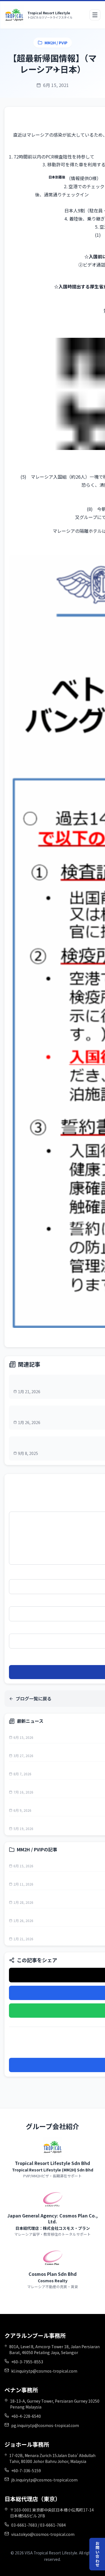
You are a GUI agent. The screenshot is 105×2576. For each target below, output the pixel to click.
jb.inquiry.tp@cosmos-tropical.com (44, 2480)
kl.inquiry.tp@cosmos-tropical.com (44, 2371)
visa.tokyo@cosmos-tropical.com (43, 2534)
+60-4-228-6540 (26, 2416)
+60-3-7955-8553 (27, 2362)
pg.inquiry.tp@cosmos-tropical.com (45, 2425)
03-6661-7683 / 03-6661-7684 (39, 2525)
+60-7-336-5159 (26, 2471)
